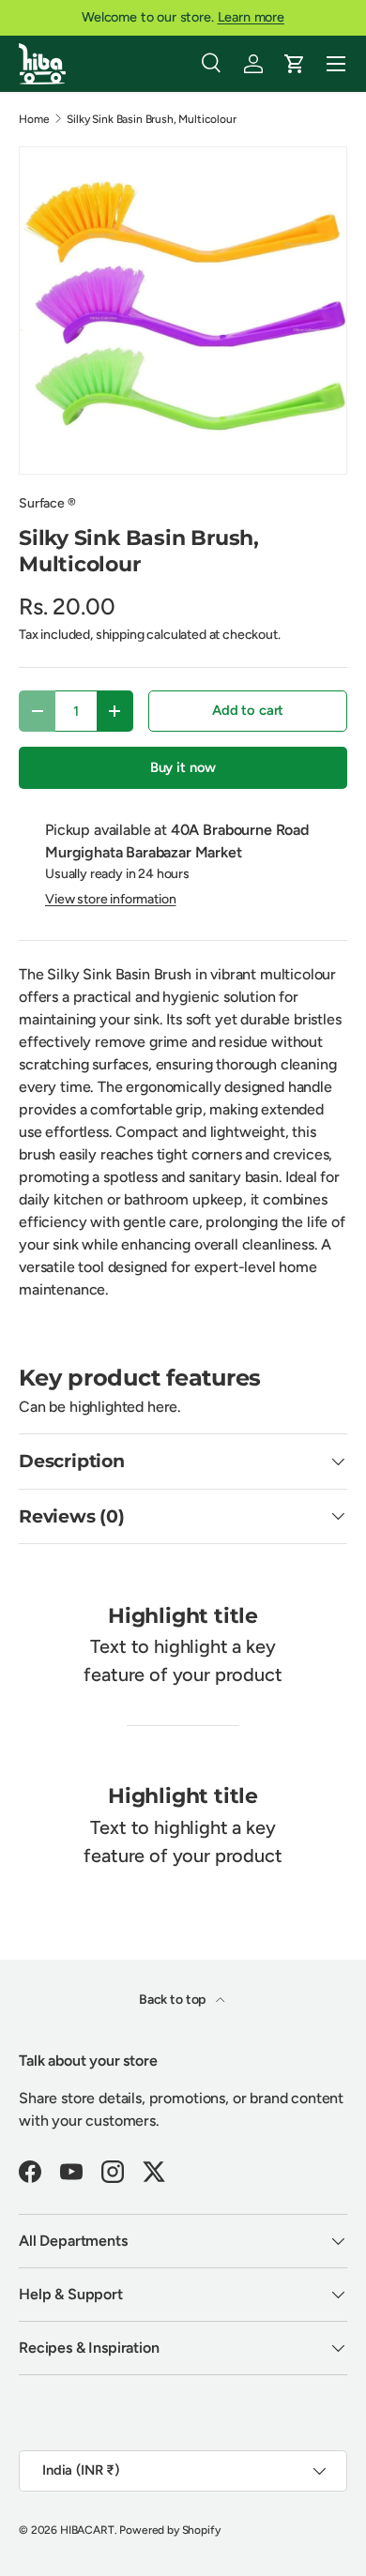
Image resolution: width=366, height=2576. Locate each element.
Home (34, 119)
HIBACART (87, 2530)
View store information (110, 899)
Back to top (174, 2000)
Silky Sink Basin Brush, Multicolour (151, 119)
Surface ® (47, 503)
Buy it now (183, 767)
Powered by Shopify (169, 2530)
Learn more (251, 17)
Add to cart (248, 710)
